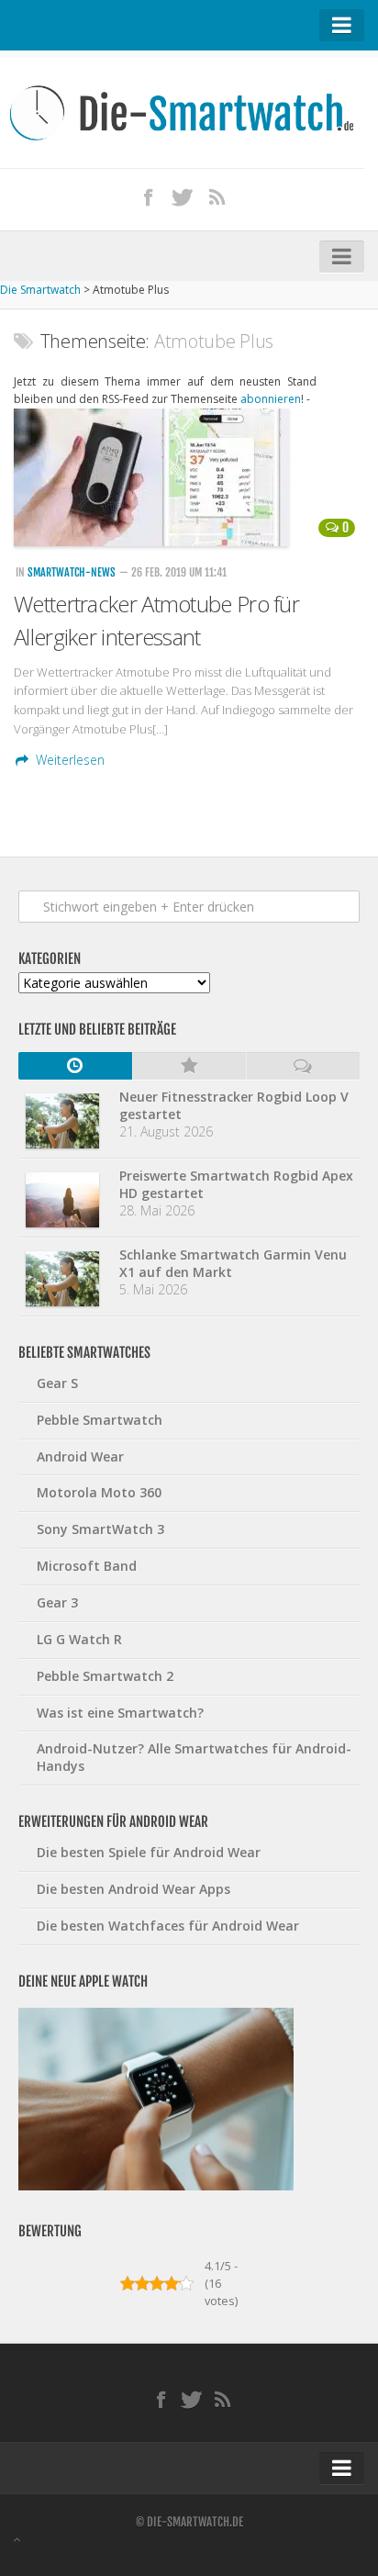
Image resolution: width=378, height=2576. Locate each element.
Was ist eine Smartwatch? (120, 1713)
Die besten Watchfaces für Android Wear (168, 1926)
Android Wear (80, 1456)
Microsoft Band (87, 1566)
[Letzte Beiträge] (75, 1066)
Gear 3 (57, 1602)
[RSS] (217, 196)
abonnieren (271, 399)
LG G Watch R (79, 1639)
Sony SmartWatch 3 (100, 1529)
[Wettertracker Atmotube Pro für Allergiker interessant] (189, 477)
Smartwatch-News (72, 572)
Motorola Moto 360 (99, 1492)
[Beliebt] (189, 1066)
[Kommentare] (303, 1066)
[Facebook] (148, 196)
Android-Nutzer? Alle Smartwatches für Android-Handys (194, 1757)
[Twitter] (183, 196)
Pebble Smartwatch (100, 1420)
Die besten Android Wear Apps (133, 1889)
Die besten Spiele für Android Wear (149, 1852)
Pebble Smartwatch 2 (105, 1676)
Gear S (57, 1383)
